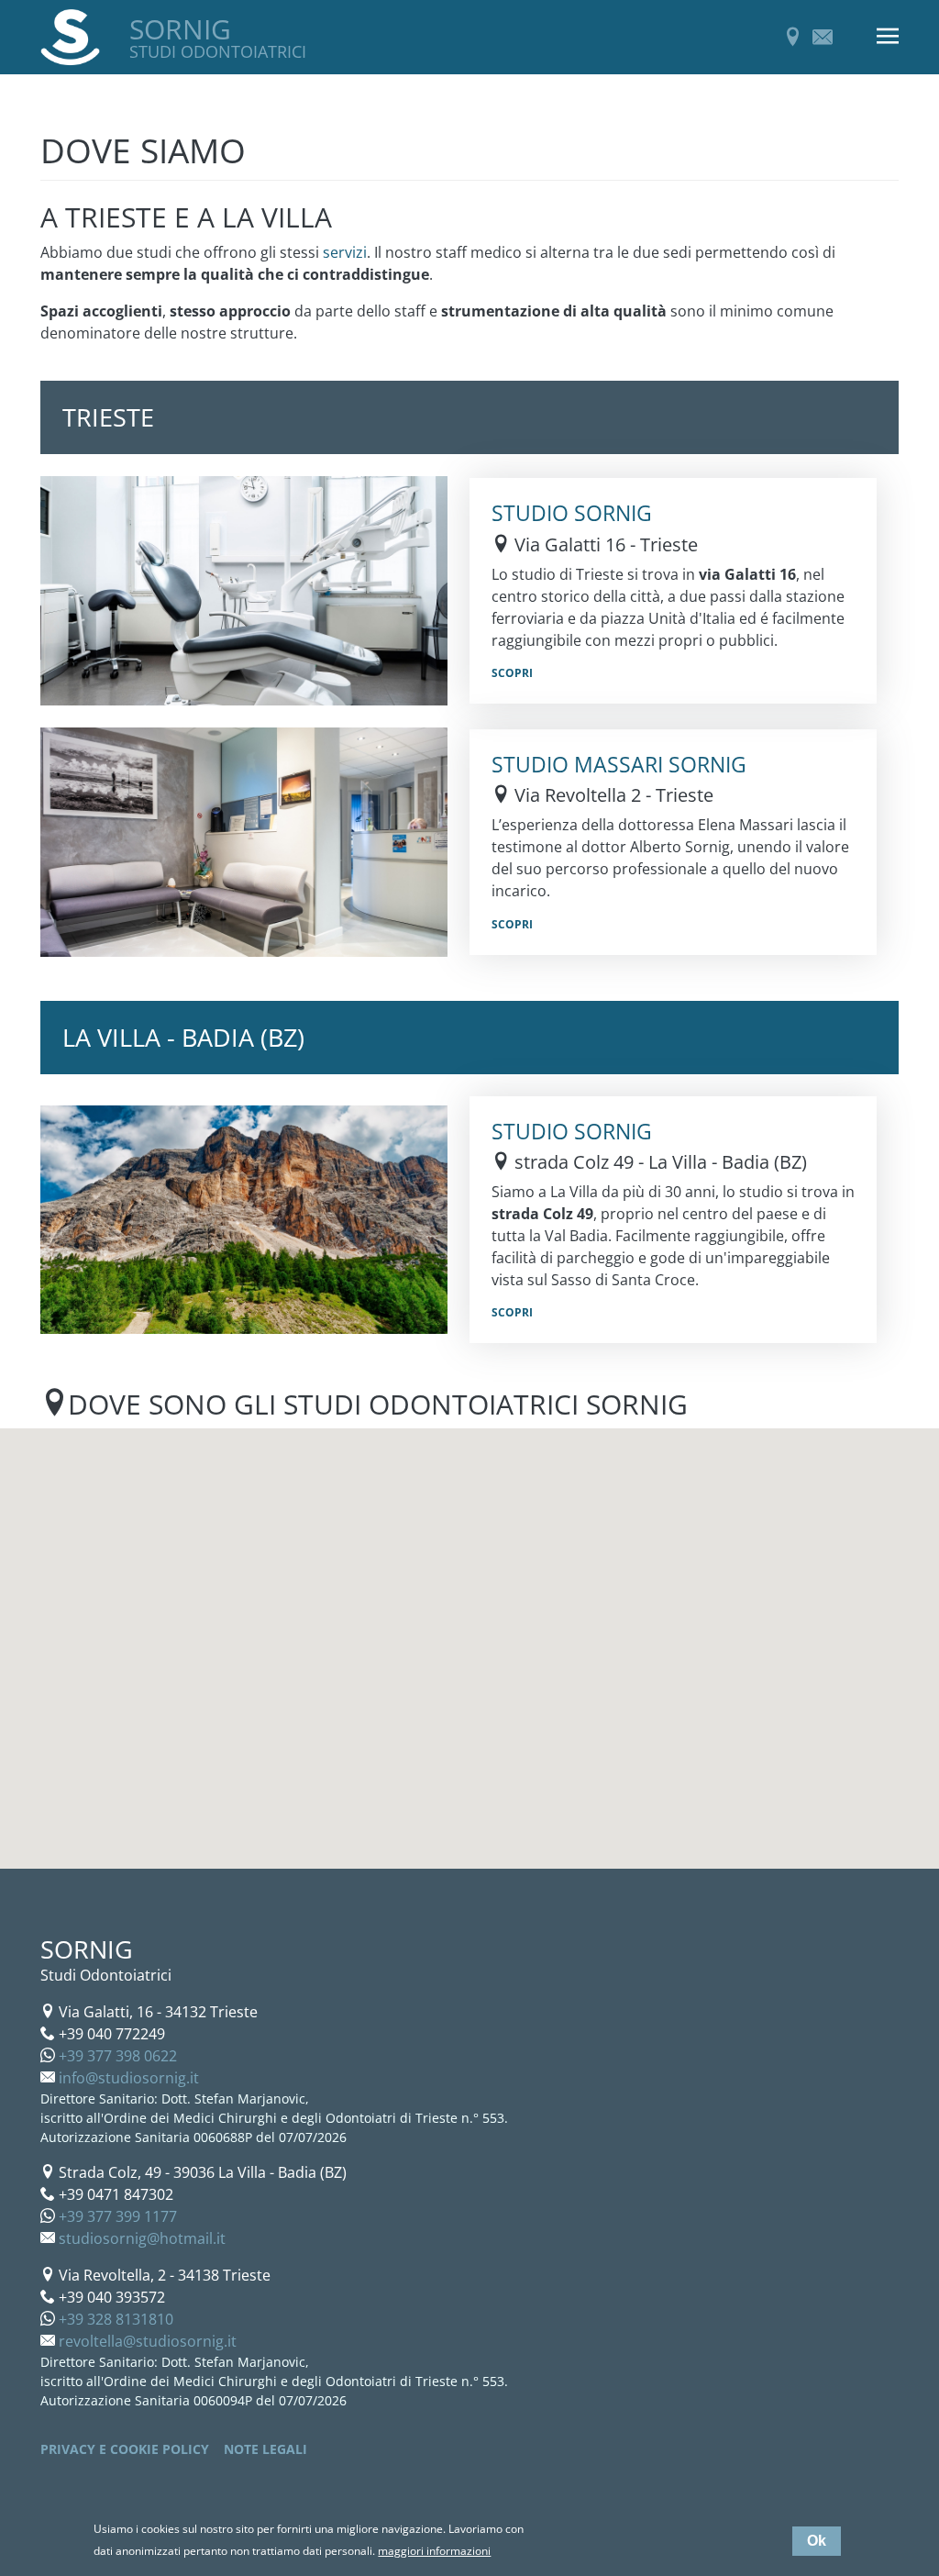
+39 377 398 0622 (118, 2056)
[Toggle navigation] (888, 37)
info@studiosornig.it (129, 2078)
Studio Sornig (572, 513)
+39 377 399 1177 (118, 2216)
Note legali (265, 2449)
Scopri (512, 673)
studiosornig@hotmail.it (142, 2238)
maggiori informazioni (434, 2551)
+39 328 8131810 (116, 2319)
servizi (345, 252)
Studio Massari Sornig (619, 764)
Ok (817, 2541)
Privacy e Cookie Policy (125, 2449)
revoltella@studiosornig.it (148, 2341)
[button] (560, 1695)
